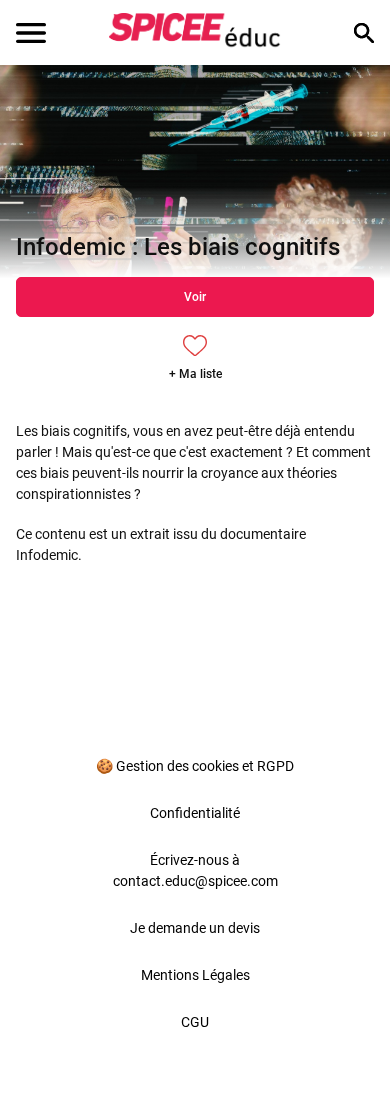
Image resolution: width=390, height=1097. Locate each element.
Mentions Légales (195, 975)
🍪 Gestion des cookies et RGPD (195, 766)
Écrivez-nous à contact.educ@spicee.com (195, 870)
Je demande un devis (195, 928)
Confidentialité (195, 813)
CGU (195, 1022)
